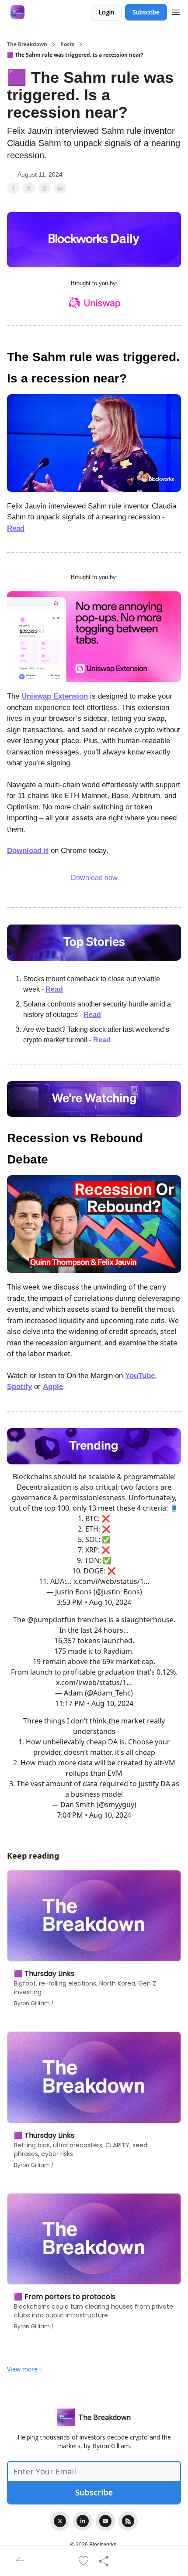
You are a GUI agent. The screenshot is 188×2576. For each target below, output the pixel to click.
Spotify (19, 1387)
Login (106, 12)
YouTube (140, 1376)
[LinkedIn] (83, 2521)
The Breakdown (27, 44)
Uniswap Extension (55, 696)
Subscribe (146, 12)
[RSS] (128, 2521)
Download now (94, 878)
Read (16, 528)
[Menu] (176, 11)
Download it (28, 851)
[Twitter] (60, 2521)
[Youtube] (105, 2521)
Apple (53, 1387)
